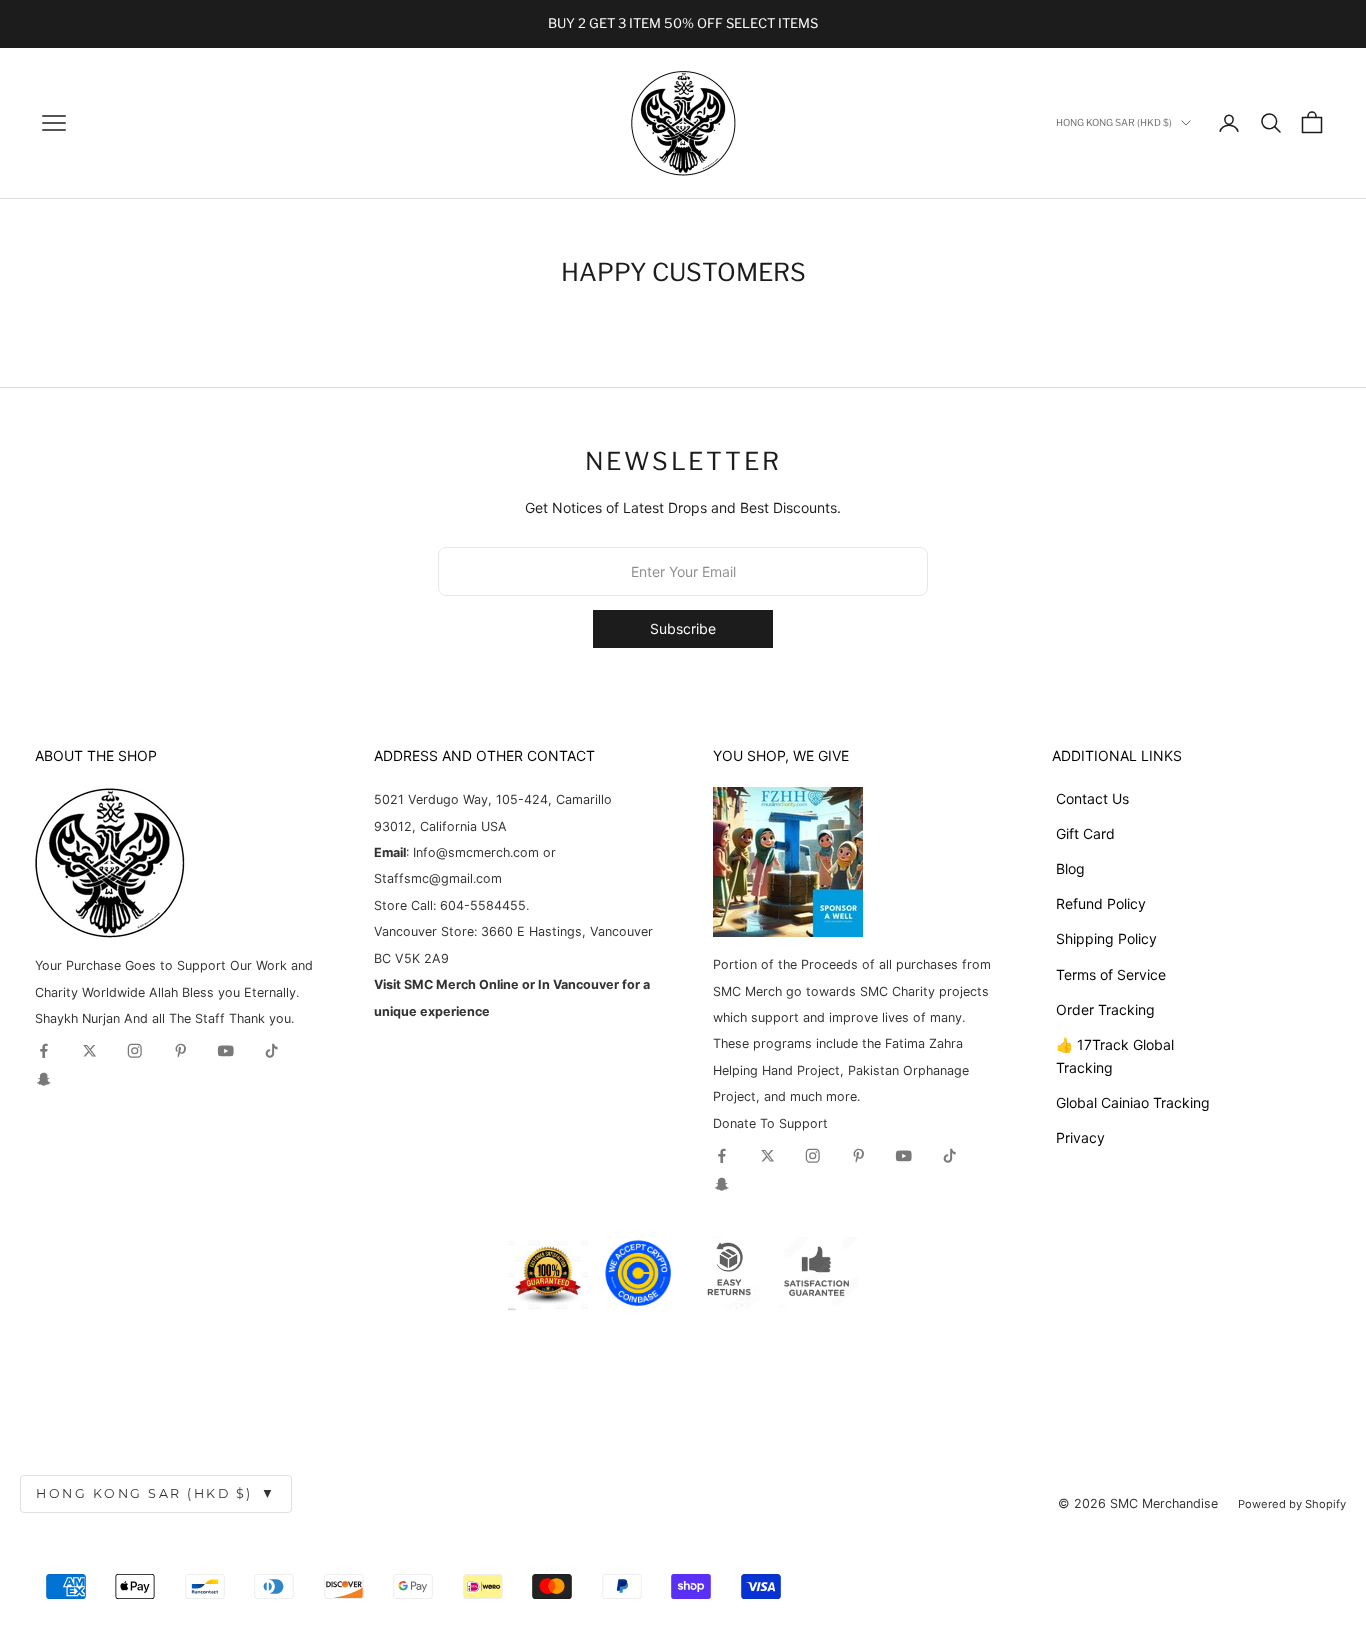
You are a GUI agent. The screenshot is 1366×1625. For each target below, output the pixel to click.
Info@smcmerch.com (476, 852)
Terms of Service (1111, 974)
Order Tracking (1105, 1009)
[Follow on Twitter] (90, 1051)
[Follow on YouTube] (226, 1051)
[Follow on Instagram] (135, 1051)
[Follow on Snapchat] (44, 1079)
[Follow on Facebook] (44, 1051)
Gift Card (1085, 833)
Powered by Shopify (1292, 1504)
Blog (1070, 868)
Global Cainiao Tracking (1133, 1102)
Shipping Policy (1106, 938)
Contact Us (1092, 798)
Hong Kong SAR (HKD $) (156, 1493)
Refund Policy (1101, 903)
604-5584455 (481, 905)
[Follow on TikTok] (272, 1051)
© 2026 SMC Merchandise (1138, 1503)
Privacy (1080, 1137)
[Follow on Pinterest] (181, 1051)
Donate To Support (770, 1123)
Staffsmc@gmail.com (438, 878)
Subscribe (683, 628)
